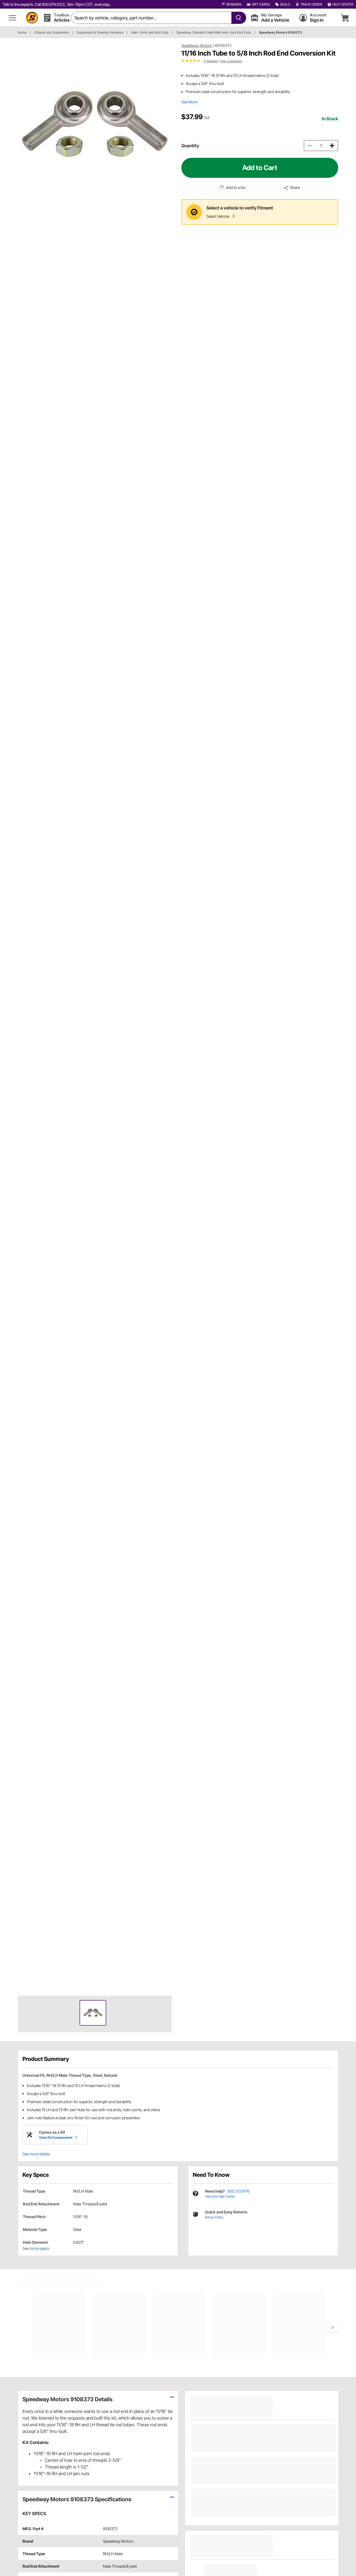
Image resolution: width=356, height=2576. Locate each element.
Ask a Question (231, 61)
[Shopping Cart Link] (345, 18)
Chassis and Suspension (52, 32)
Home (22, 32)
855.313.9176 (238, 2191)
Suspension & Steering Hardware (100, 32)
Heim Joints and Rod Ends (150, 32)
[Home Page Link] (32, 18)
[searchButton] (237, 18)
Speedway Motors (197, 45)
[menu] (13, 18)
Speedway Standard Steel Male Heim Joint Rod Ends (214, 32)
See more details (36, 2154)
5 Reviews (211, 61)
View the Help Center (220, 2196)
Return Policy (214, 2217)
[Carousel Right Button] (333, 2327)
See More (189, 102)
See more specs (36, 2248)
